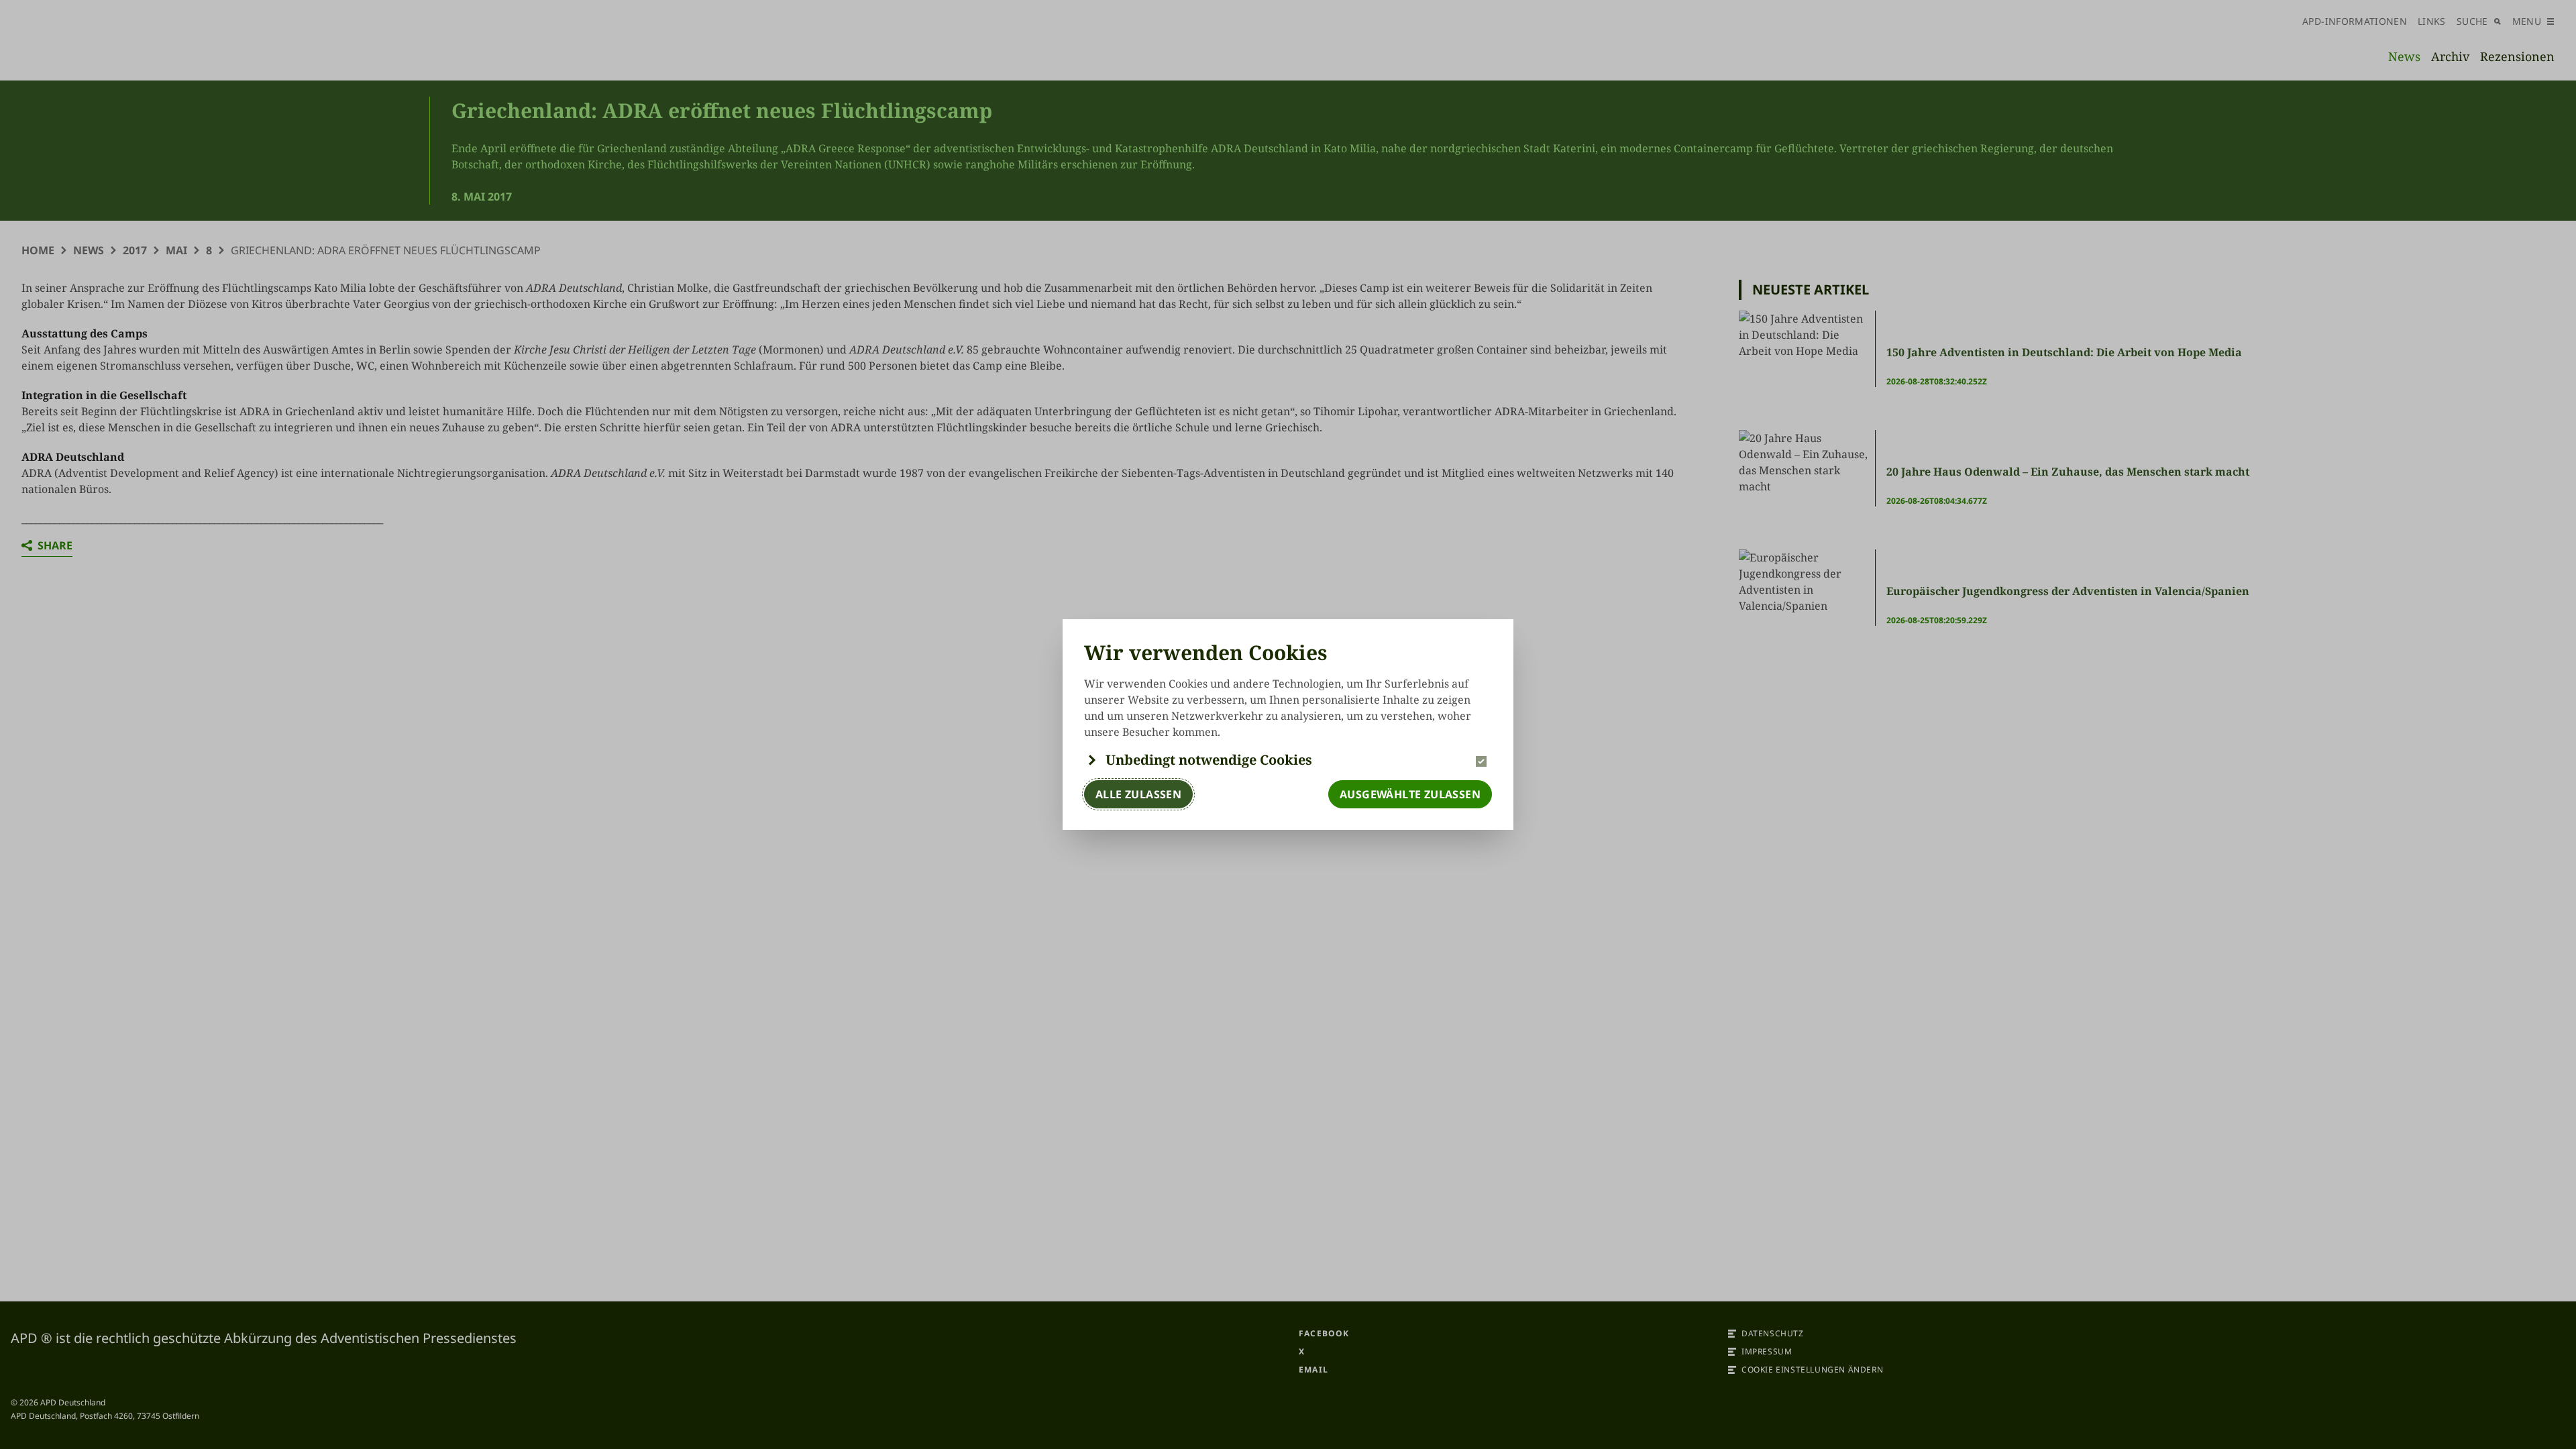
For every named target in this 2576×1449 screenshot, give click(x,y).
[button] (1288, 760)
